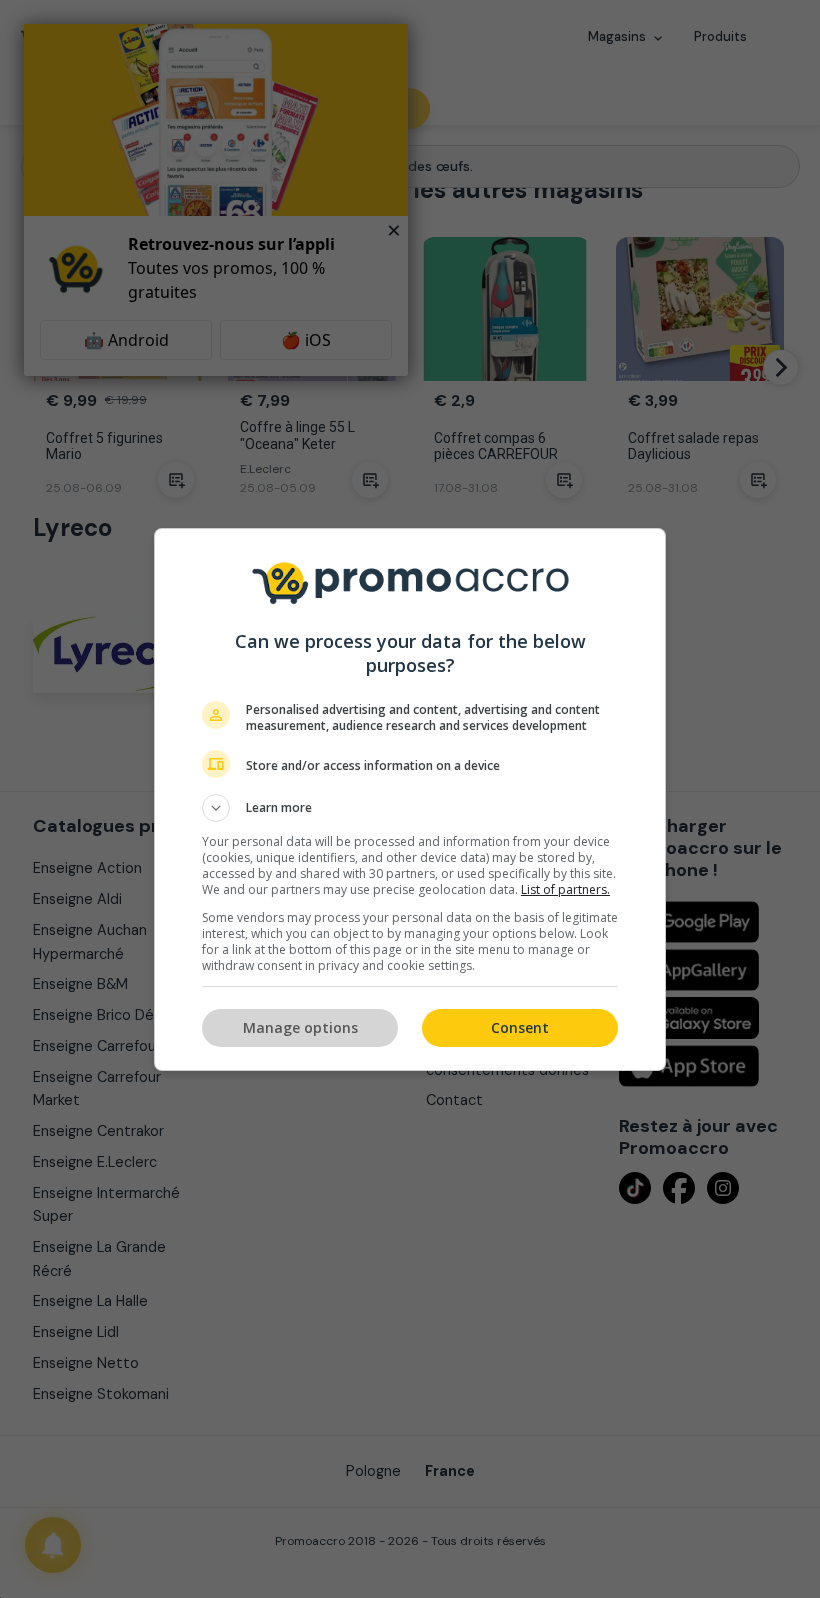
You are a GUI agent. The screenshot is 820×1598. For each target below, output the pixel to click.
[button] (410, 808)
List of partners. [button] (565, 889)
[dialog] (410, 799)
